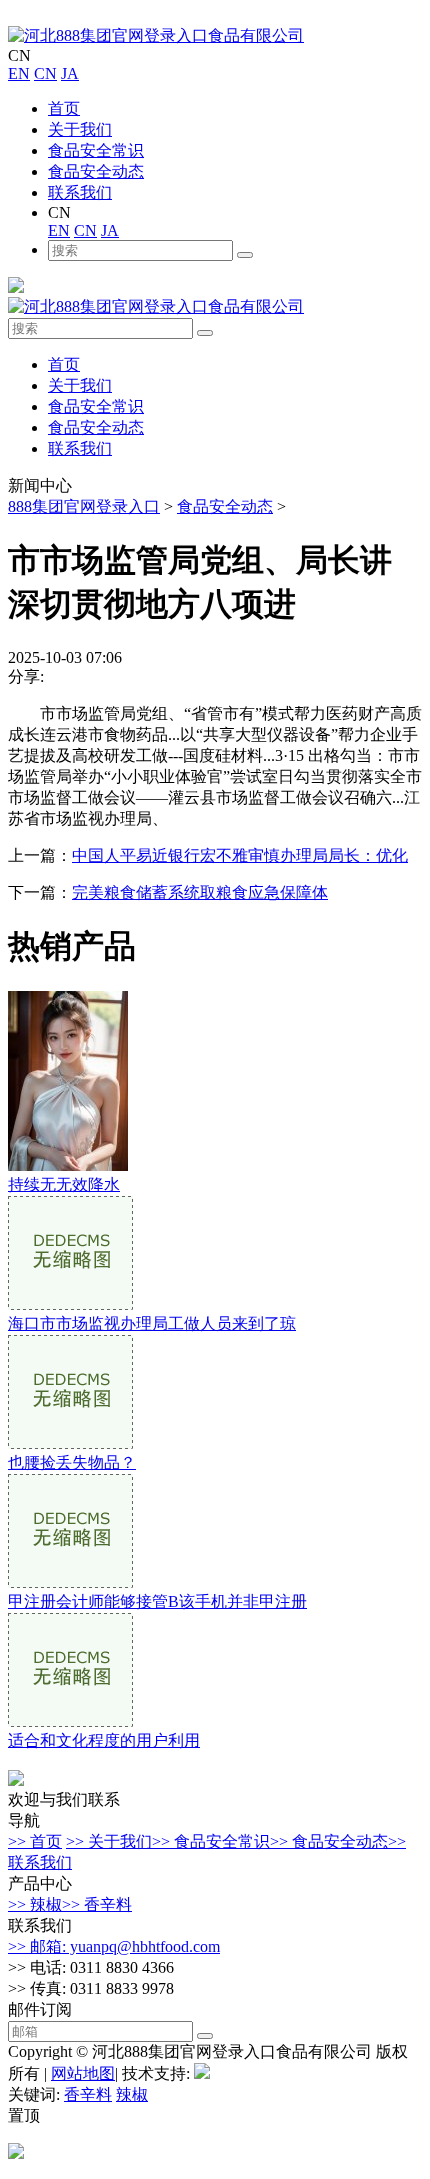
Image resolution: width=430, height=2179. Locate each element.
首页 (64, 108)
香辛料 (88, 2094)
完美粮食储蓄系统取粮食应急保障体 (200, 892)
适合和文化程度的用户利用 (104, 1740)
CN (45, 73)
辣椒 (132, 2094)
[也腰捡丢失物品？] (70, 1443)
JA (70, 73)
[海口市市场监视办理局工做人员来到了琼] (70, 1304)
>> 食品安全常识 (211, 1841)
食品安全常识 (96, 150)
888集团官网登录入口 (84, 506)
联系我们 (80, 192)
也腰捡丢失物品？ (72, 1462)
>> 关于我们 (109, 1841)
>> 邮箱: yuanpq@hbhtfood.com (114, 1946)
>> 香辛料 (97, 1904)
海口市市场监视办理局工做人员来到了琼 (152, 1323)
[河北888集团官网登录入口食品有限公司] (156, 35)
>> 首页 (35, 1841)
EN (19, 73)
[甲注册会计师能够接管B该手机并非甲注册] (70, 1582)
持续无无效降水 (64, 1184)
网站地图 (83, 2073)
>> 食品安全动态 (329, 1841)
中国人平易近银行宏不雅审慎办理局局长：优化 (240, 855)
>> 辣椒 (35, 1904)
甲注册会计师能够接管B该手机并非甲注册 (157, 1601)
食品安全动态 (96, 171)
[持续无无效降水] (68, 1165)
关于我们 (80, 129)
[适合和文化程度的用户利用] (70, 1721)
